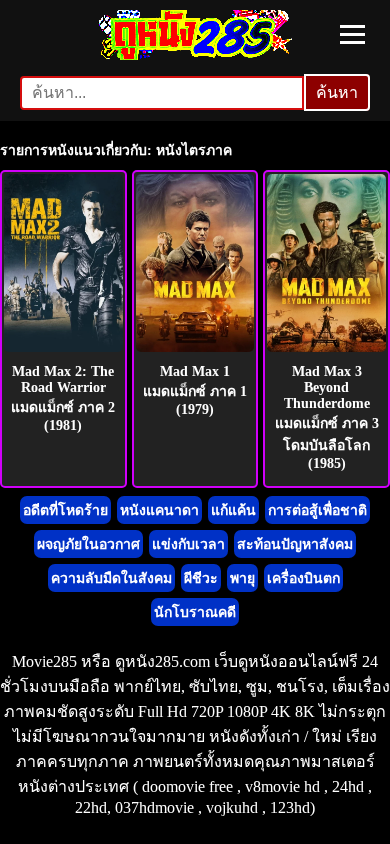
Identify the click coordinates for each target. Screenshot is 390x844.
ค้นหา (337, 92)
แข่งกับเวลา (188, 544)
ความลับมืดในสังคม (111, 578)
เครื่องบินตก (303, 578)
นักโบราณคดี (195, 612)
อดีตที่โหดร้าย (65, 510)
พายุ (242, 578)
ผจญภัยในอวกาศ (88, 544)
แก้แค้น (233, 510)
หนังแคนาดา (159, 510)
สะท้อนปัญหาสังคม (295, 544)
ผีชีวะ (201, 578)
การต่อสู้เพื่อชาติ (317, 510)
